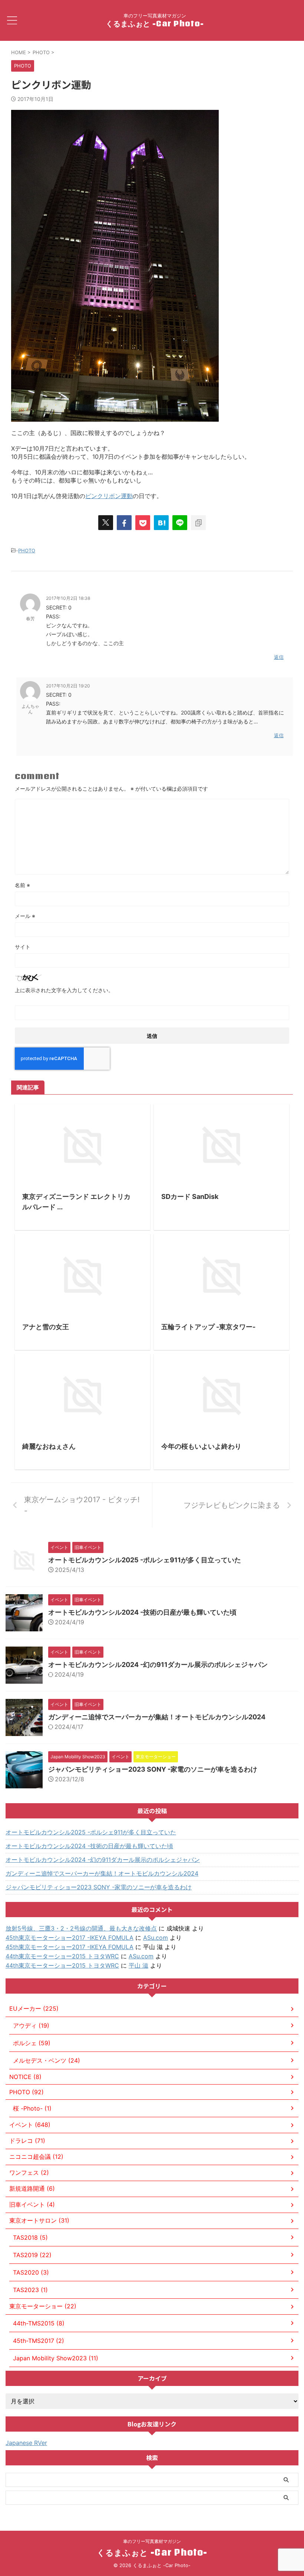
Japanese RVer (26, 2443)
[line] (180, 523)
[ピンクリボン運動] (161, 523)
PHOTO (27, 550)
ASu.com (156, 1938)
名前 (22, 885)
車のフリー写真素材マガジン (152, 2541)
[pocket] (143, 523)
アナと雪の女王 (46, 1327)
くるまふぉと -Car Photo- (155, 23)
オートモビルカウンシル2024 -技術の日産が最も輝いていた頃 (142, 1612)
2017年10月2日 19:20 (68, 686)
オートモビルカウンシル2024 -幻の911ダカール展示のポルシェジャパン (158, 1665)
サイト (23, 947)
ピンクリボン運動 (109, 496)
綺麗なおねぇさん (49, 1446)
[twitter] (106, 523)
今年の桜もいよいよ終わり (201, 1446)
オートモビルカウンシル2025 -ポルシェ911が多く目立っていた (145, 1560)
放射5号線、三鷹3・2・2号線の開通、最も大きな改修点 (81, 1928)
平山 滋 (138, 1965)
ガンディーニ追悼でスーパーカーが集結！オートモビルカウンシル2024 (157, 1717)
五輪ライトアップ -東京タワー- (208, 1327)
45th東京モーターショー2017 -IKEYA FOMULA (70, 1938)
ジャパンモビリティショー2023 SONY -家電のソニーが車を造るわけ (153, 1769)
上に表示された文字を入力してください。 (64, 990)
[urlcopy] (198, 523)
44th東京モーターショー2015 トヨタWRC (62, 1956)
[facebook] (124, 523)
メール (25, 916)
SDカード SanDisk (190, 1197)
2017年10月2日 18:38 (68, 598)
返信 (279, 657)
